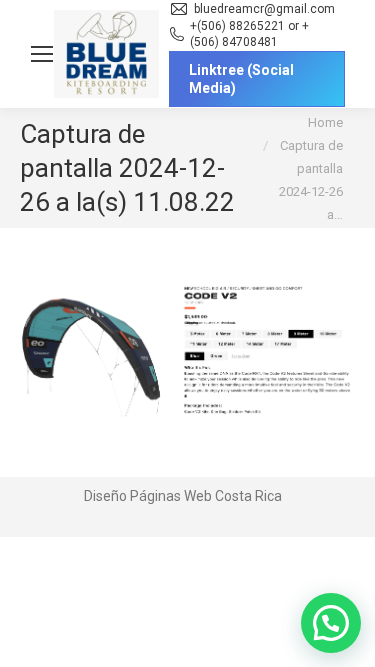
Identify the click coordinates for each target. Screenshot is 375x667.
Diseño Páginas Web (148, 496)
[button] (331, 623)
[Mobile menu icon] (42, 54)
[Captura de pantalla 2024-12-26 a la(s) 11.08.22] (187, 348)
